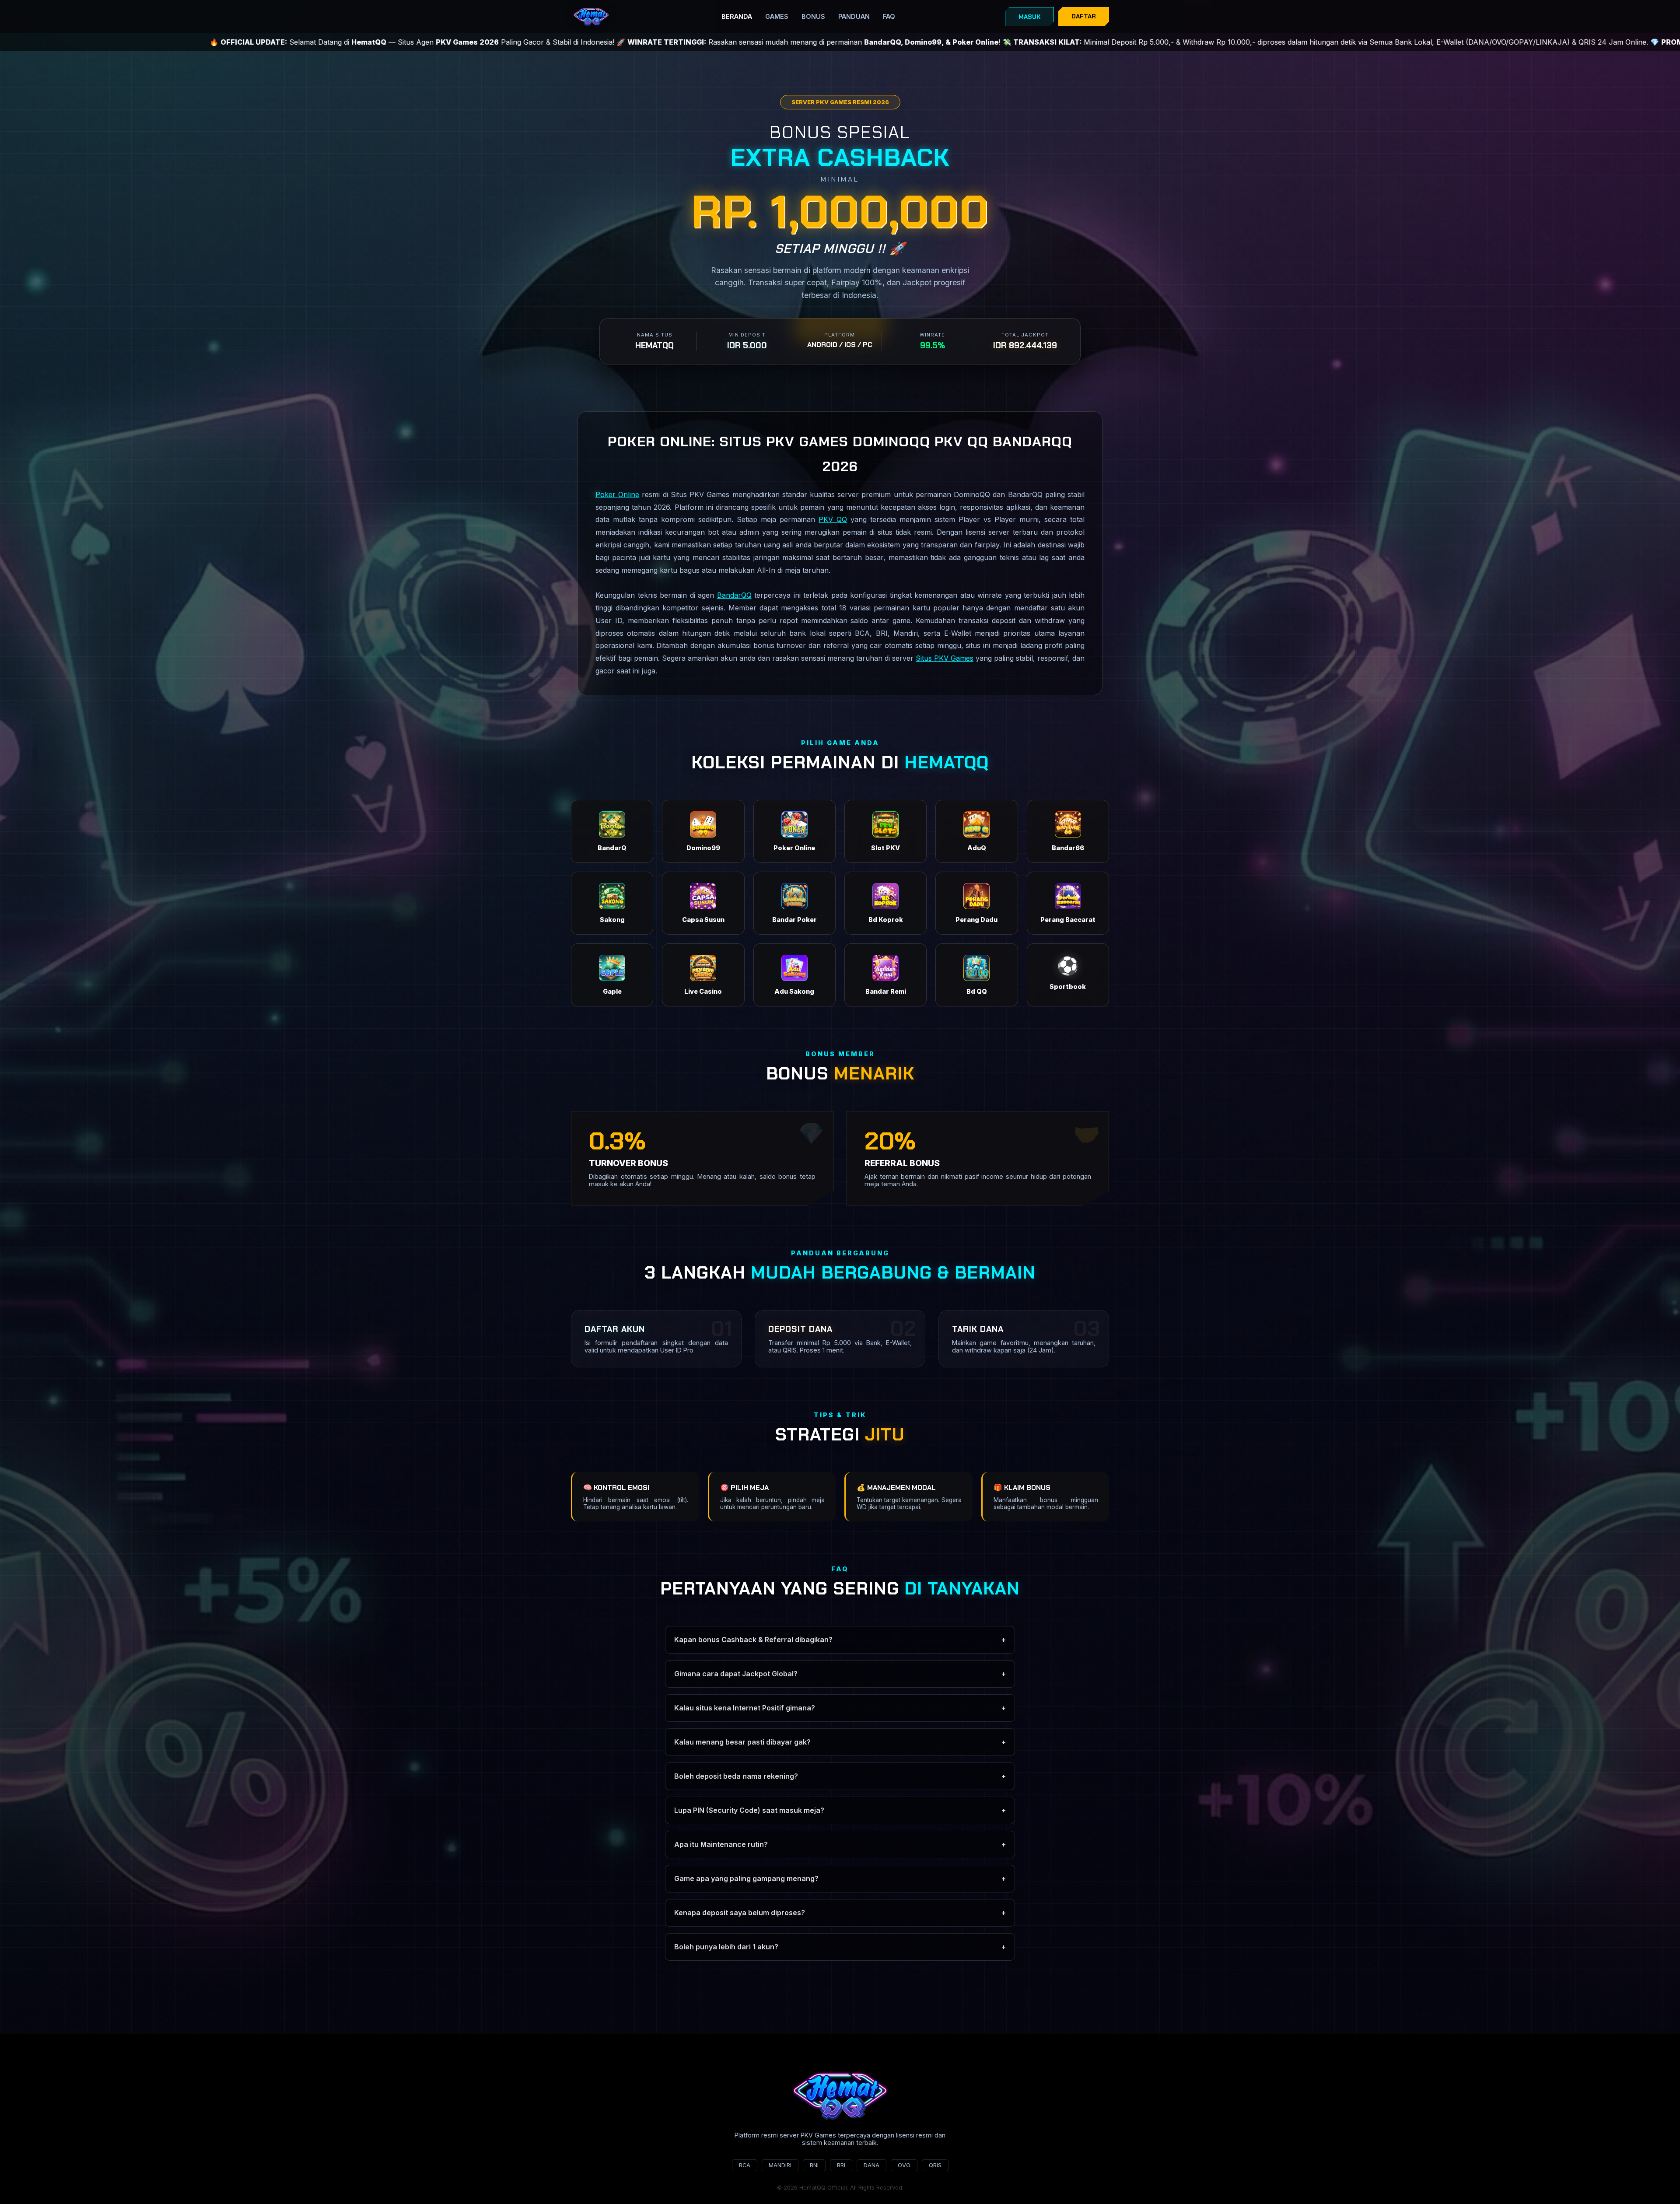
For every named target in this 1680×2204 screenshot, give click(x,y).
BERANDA (737, 16)
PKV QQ (833, 519)
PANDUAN (854, 16)
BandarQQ (734, 595)
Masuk (1029, 17)
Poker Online (617, 494)
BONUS (813, 16)
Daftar (1084, 16)
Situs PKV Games (945, 658)
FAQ (889, 16)
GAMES (777, 16)
